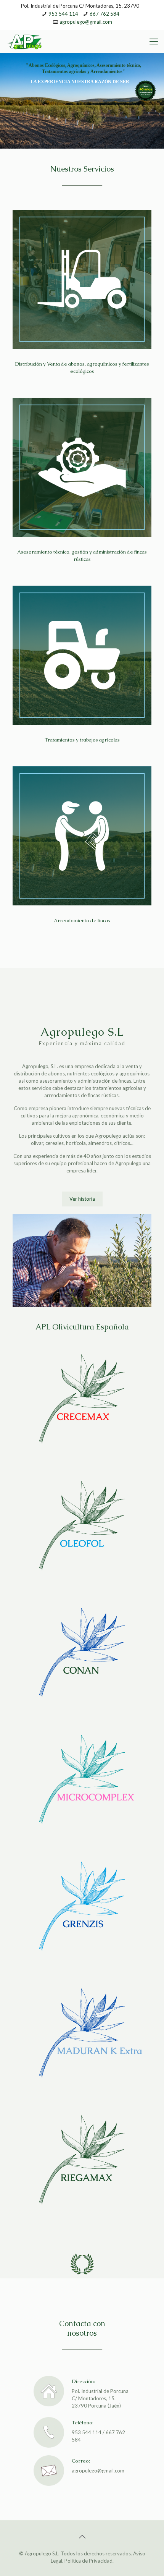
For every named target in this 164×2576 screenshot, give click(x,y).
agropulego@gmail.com (86, 22)
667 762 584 (105, 14)
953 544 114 (63, 14)
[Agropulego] (25, 41)
